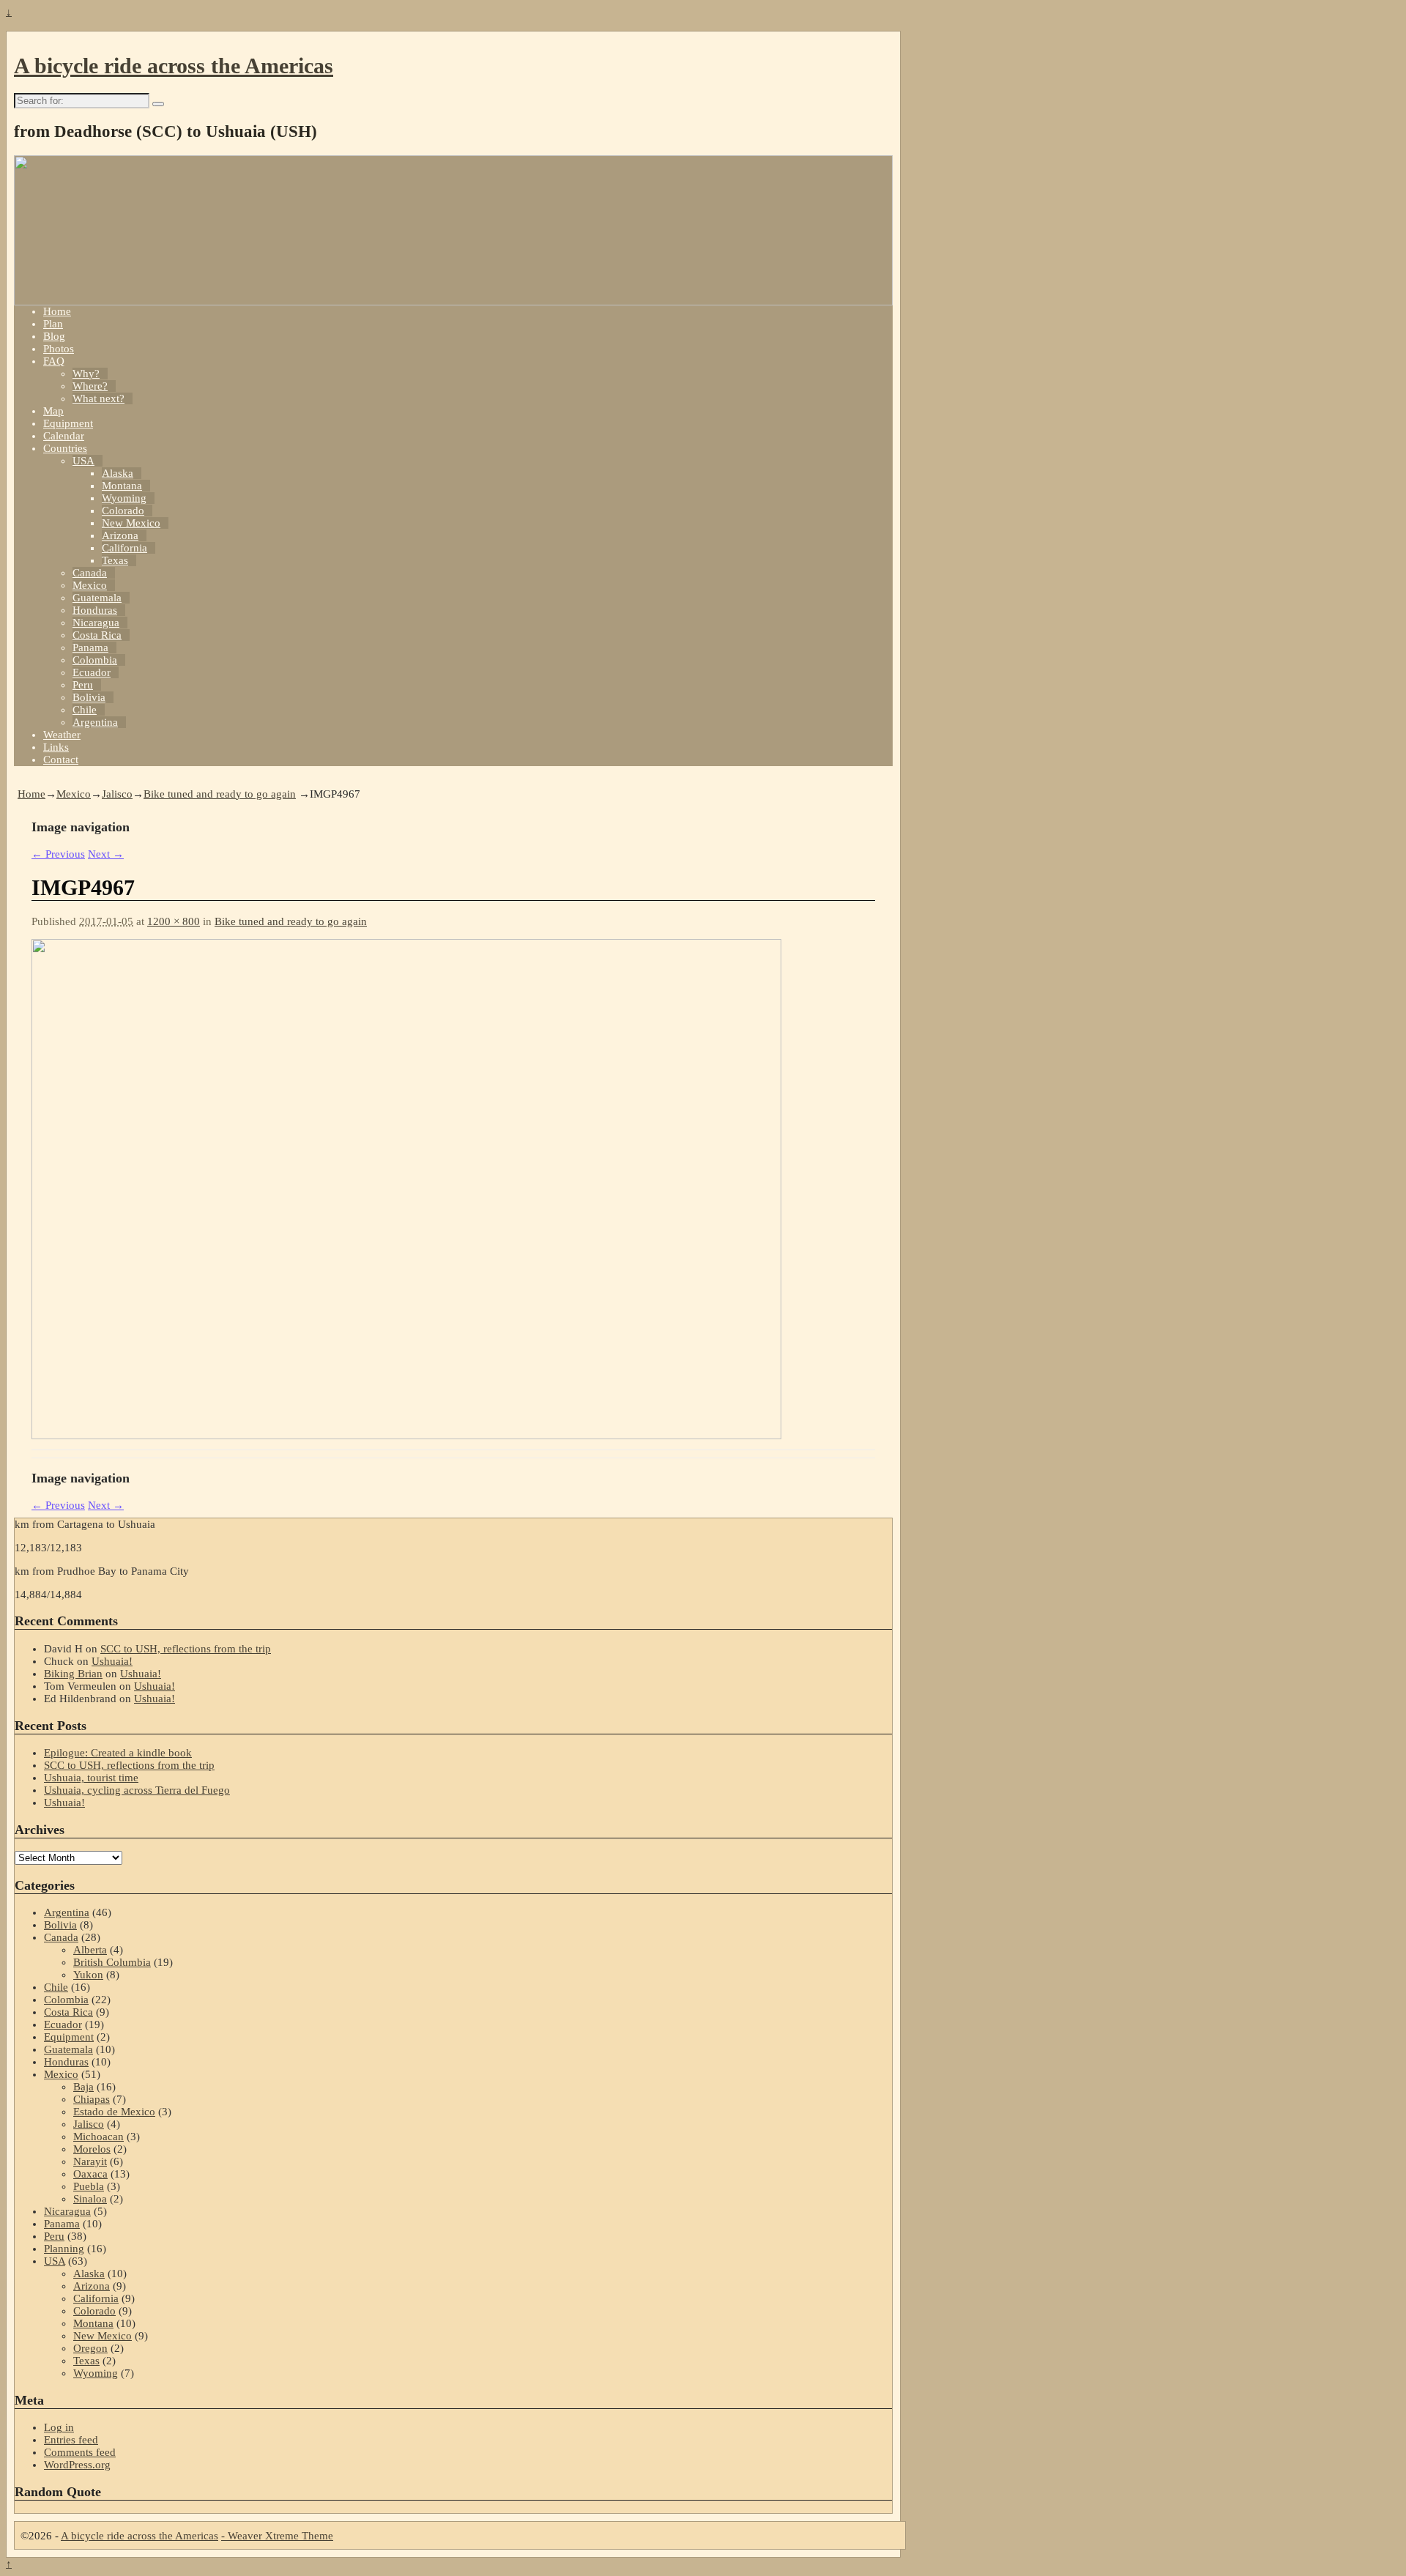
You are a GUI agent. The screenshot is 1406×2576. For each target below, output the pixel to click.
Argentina (95, 722)
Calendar (64, 436)
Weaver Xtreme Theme (280, 2536)
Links (56, 747)
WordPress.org (77, 2465)
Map (53, 411)
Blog (54, 336)
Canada (90, 573)
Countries (65, 448)
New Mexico (131, 523)
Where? (90, 386)
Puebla (89, 2186)
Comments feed (80, 2452)
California (124, 548)
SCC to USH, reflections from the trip (186, 1649)
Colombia (95, 660)
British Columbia (112, 1962)
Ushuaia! (112, 1661)
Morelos (92, 2149)
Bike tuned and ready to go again (220, 794)
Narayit (90, 2161)
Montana (122, 486)
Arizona (120, 535)
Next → (106, 854)
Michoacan (98, 2137)
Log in (59, 2427)
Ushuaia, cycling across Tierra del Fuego (137, 1790)
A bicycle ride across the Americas (174, 66)
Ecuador (92, 672)
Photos (59, 349)
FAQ (54, 361)
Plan (53, 324)
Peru (83, 685)
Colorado (123, 511)
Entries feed (71, 2440)
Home (57, 311)
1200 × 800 (174, 921)
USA (83, 461)
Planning (64, 2249)
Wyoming (124, 498)
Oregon (90, 2348)
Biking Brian (73, 1674)
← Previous (58, 854)
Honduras (95, 610)
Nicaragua (96, 623)
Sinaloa (90, 2199)
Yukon (88, 1975)
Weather (62, 735)
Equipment (68, 423)
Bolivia (89, 697)
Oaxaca (90, 2174)
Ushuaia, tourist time (91, 1778)
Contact (61, 760)
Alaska (118, 473)
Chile (85, 710)
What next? (98, 398)
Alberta (90, 1950)
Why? (86, 374)
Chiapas (92, 2099)
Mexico (90, 585)
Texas (115, 560)
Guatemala (97, 598)
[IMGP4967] (406, 1436)
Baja (83, 2087)
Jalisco (117, 794)
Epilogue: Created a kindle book (118, 1753)
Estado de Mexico (114, 2112)
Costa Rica (97, 635)
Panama (90, 647)
